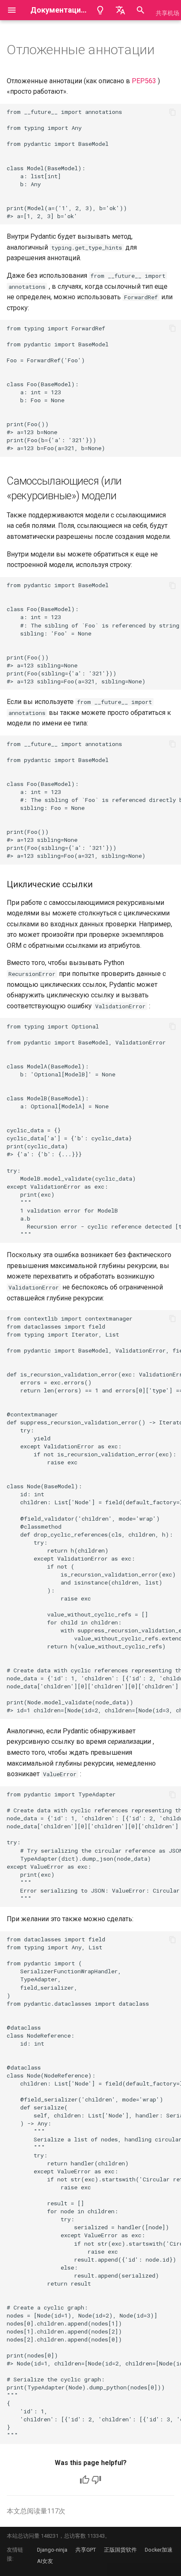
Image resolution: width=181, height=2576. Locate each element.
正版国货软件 (120, 2550)
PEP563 (144, 81)
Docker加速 (159, 2550)
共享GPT (86, 2550)
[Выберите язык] (120, 10)
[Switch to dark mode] (100, 10)
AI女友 (45, 2561)
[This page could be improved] (96, 2480)
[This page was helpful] (85, 2480)
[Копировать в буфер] (173, 112)
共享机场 (168, 13)
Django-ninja (52, 2550)
